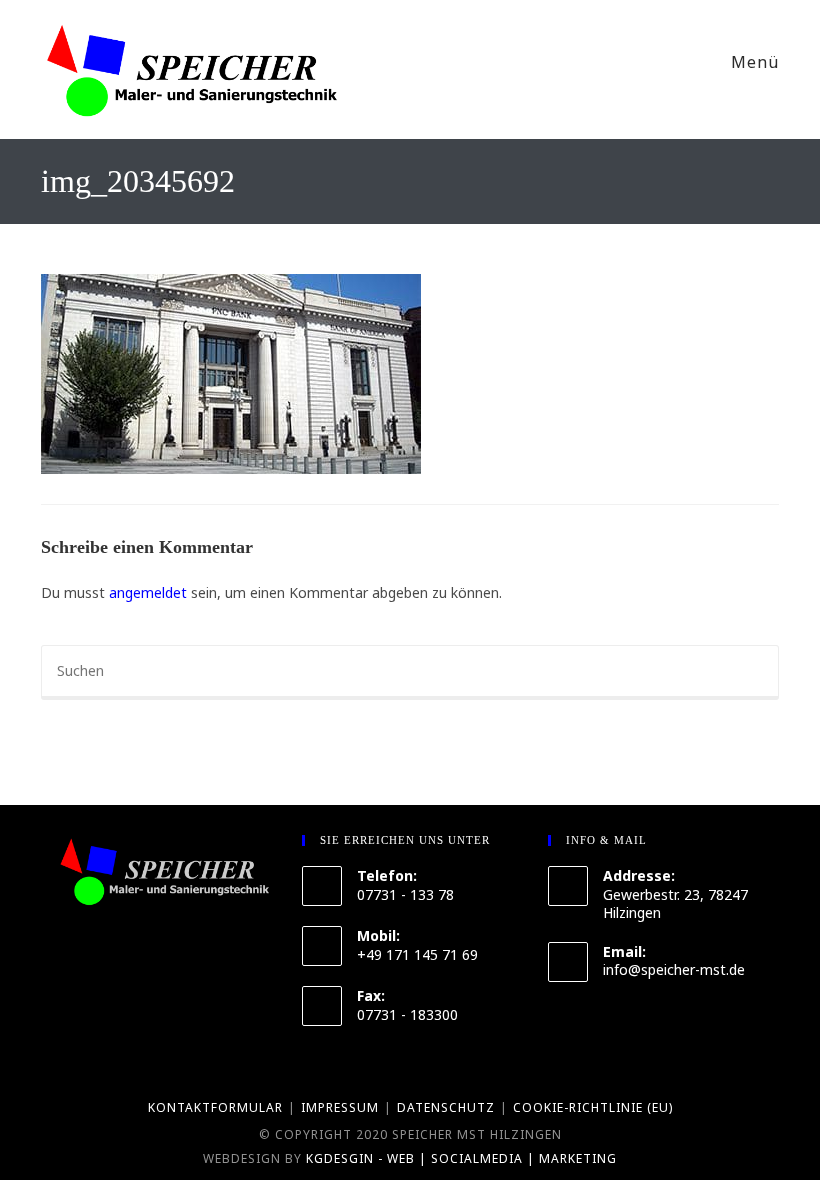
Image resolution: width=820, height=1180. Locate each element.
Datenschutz (446, 1107)
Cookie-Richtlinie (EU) (593, 1107)
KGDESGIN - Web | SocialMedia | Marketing (461, 1158)
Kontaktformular (215, 1107)
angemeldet (148, 592)
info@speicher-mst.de (674, 969)
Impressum (340, 1107)
